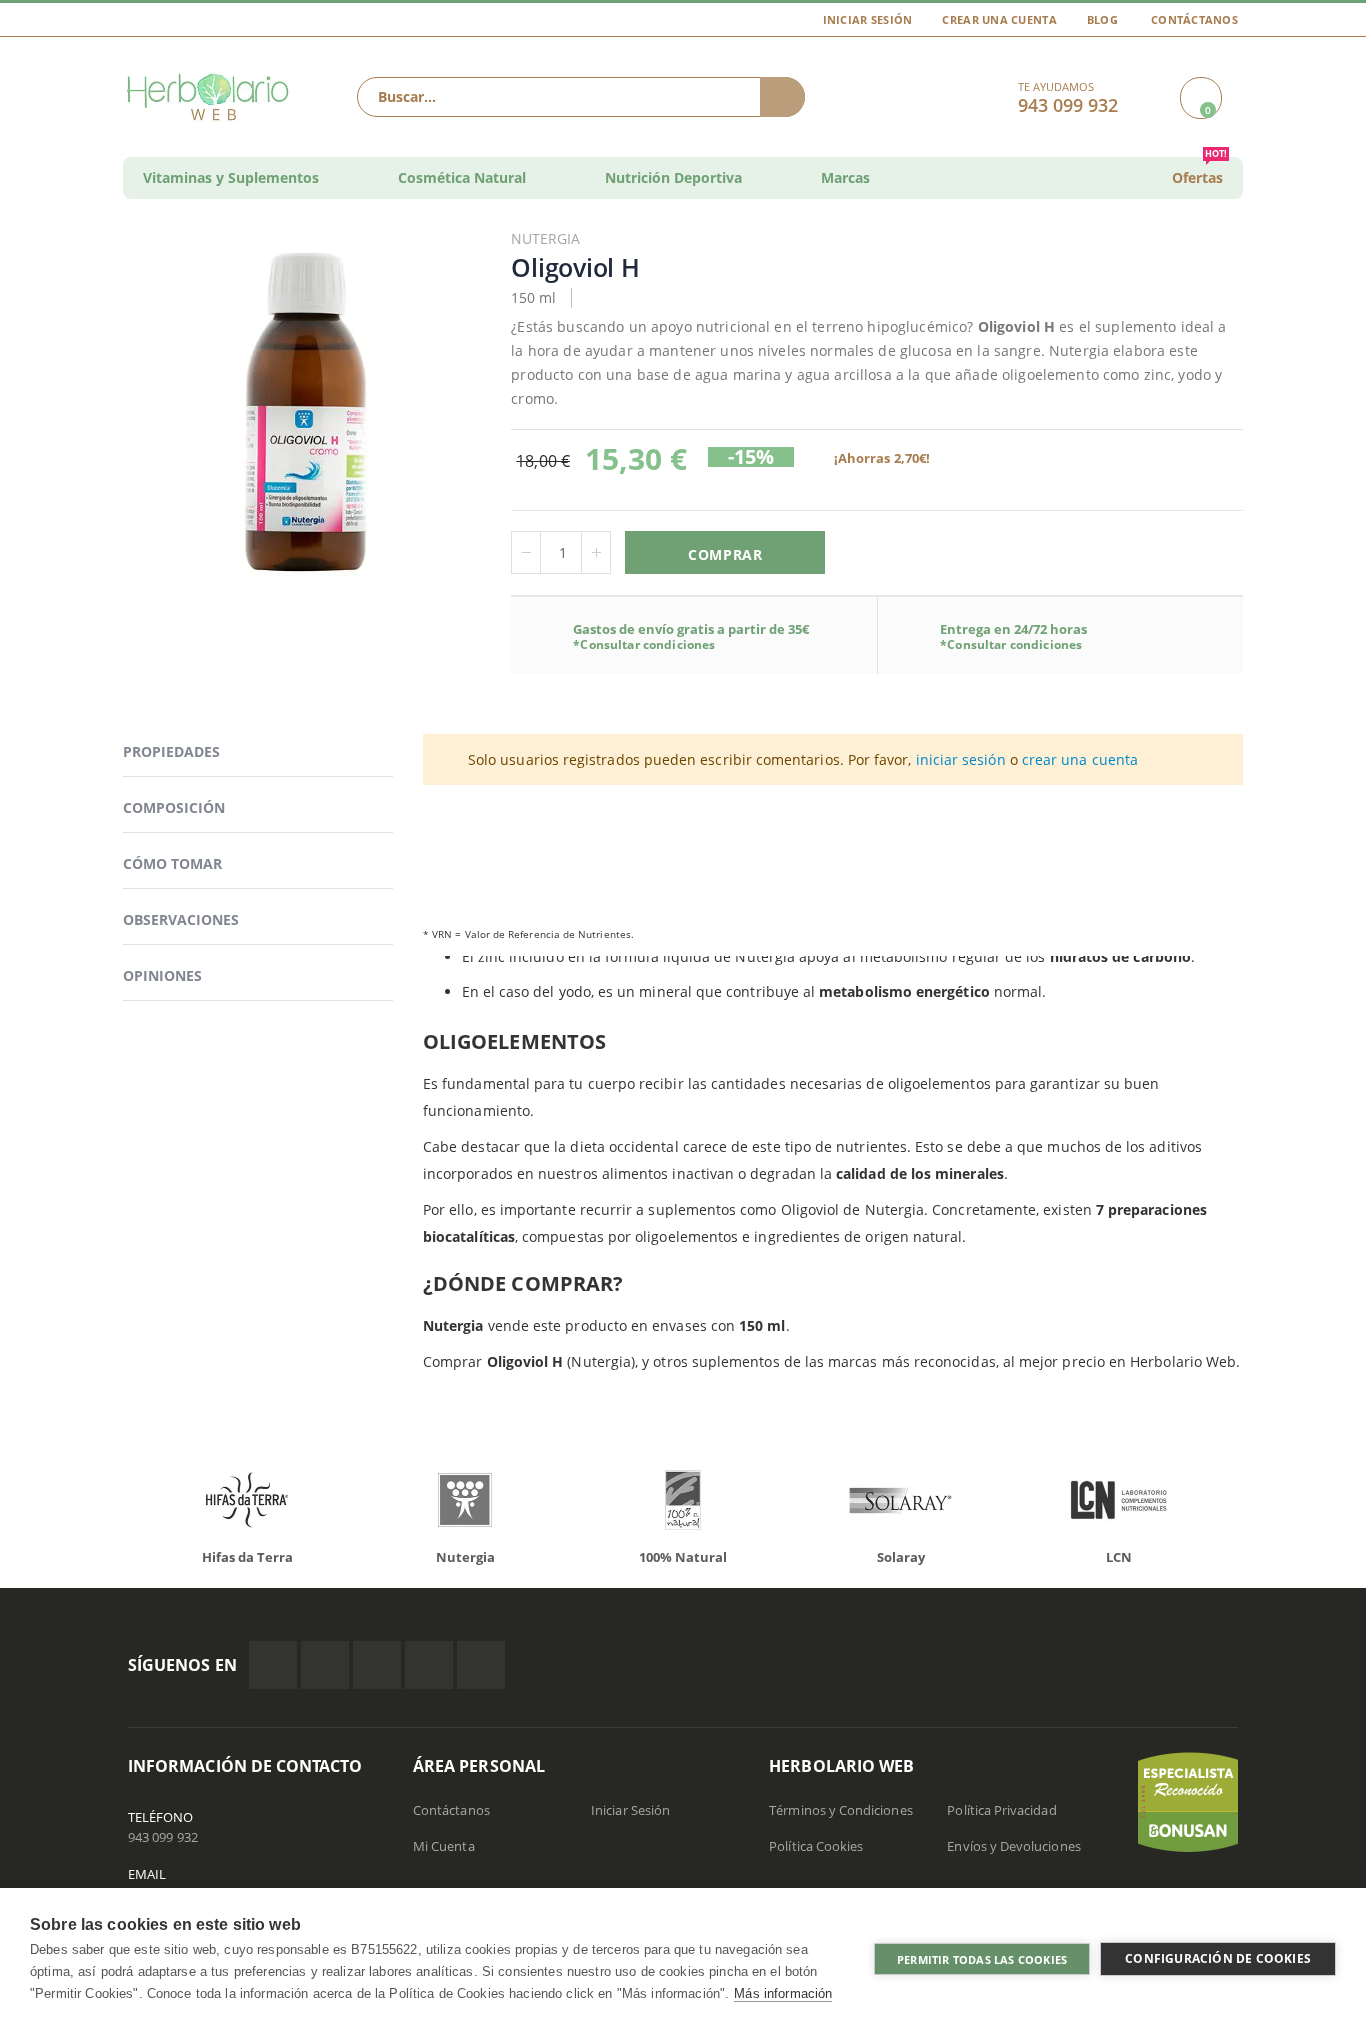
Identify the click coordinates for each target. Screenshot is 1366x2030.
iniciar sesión (961, 759)
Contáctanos (1194, 19)
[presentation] (113, 1505)
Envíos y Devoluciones (1013, 1846)
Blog (1102, 19)
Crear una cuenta (999, 19)
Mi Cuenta (444, 1846)
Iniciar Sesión (868, 19)
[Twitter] (325, 1665)
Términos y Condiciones (840, 1810)
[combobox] (581, 97)
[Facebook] (273, 1665)
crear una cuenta (1080, 759)
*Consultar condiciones (644, 644)
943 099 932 (163, 1837)
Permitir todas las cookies (982, 1959)
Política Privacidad (1001, 1810)
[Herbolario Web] (212, 97)
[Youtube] (481, 1665)
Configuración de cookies (1218, 1958)
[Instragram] (377, 1665)
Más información (783, 1993)
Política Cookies (816, 1846)
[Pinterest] (429, 1665)
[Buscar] (782, 97)
